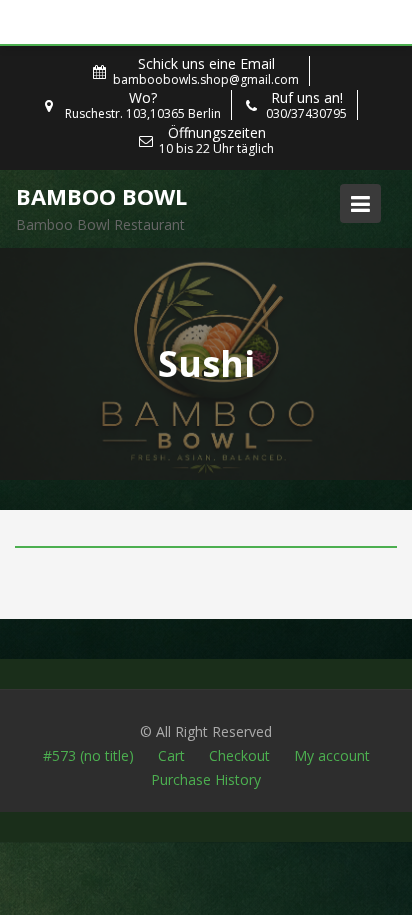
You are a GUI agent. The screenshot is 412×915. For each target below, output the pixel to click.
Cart (171, 755)
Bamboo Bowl (101, 196)
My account (332, 755)
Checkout (239, 755)
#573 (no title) (88, 755)
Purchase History (206, 779)
